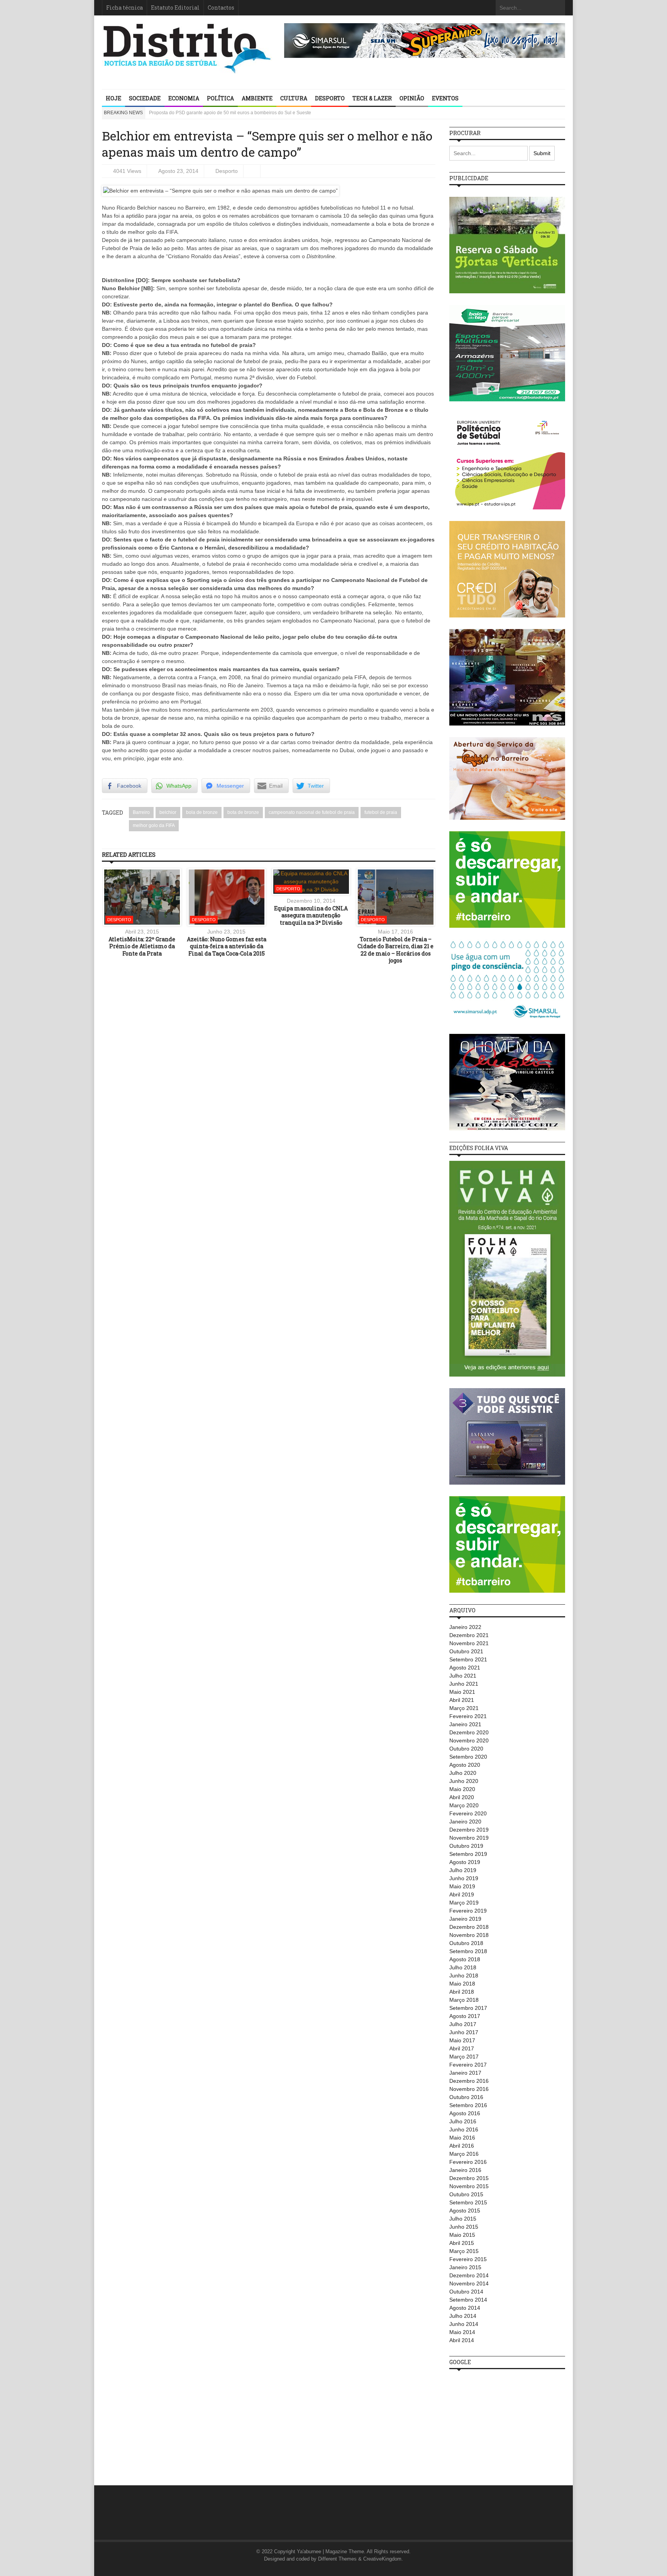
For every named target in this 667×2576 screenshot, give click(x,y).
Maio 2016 (462, 2138)
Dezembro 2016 (469, 2081)
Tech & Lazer (372, 98)
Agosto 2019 (465, 1862)
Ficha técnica (124, 8)
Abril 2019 (462, 1894)
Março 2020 (464, 1805)
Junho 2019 (464, 1878)
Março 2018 (464, 2000)
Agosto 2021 (465, 1668)
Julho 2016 (463, 2121)
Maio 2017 (462, 2040)
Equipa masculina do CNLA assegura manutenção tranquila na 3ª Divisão (311, 915)
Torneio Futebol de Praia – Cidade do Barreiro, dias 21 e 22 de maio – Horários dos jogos (395, 950)
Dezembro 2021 (469, 1635)
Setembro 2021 (468, 1659)
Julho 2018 (463, 1967)
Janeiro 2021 (465, 1724)
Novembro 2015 (469, 2186)
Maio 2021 (462, 1692)
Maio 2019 (462, 1886)
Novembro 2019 (469, 1838)
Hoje (113, 98)
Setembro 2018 (468, 1951)
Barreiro (141, 812)
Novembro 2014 (469, 2283)
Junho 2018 (464, 1976)
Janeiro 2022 (465, 1627)
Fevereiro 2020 (468, 1813)
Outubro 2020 (466, 1749)
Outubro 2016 (466, 2097)
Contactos (221, 8)
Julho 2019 (463, 1870)
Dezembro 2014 (469, 2275)
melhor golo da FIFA (154, 825)
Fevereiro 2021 (468, 1716)
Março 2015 (464, 2251)
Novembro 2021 (469, 1643)
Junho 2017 (464, 2032)
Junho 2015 (464, 2227)
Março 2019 (464, 1903)
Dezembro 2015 (469, 2178)
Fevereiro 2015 (468, 2259)
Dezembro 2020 (469, 1732)
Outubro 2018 (466, 1943)
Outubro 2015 (466, 2194)
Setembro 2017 (468, 2008)
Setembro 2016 (468, 2105)
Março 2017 (464, 2057)
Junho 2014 (464, 2324)
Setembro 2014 (468, 2300)
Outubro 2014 (466, 2292)
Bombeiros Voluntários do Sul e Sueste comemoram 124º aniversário (221, 113)
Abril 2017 (462, 2048)
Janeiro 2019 (465, 1919)
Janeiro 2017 (465, 2073)
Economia (184, 98)
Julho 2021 (463, 1676)
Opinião (412, 98)
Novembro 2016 (469, 2089)
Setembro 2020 (468, 1757)
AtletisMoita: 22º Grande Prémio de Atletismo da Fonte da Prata (142, 946)
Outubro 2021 (466, 1651)
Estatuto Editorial (175, 8)
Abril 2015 (462, 2243)
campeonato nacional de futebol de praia (312, 812)
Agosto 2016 (465, 2113)
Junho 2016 (464, 2129)
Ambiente (257, 98)
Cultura (294, 98)
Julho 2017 (463, 2024)
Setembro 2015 (468, 2202)
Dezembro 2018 (469, 1927)
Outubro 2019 (466, 1846)
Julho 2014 (463, 2316)
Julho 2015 (463, 2219)
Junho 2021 (464, 1684)
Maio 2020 (462, 1789)
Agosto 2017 (465, 2016)
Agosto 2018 (465, 1959)
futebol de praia (381, 812)
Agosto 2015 (465, 2211)
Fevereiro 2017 (468, 2065)
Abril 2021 (462, 1700)
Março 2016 (464, 2154)
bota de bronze (243, 812)
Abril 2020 (462, 1797)
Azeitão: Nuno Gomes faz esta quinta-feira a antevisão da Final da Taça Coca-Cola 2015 (227, 946)
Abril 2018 (462, 1992)
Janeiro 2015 (465, 2267)
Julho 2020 (463, 1773)
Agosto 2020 (465, 1765)
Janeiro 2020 (465, 1822)
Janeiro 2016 (465, 2170)
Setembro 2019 (468, 1854)
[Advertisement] (507, 2423)
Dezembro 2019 (469, 1830)
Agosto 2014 (465, 2308)
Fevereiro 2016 (468, 2162)
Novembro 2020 (469, 1740)
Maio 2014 (462, 2332)
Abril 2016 (462, 2146)
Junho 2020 (464, 1781)
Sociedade (145, 98)
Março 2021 (464, 1708)
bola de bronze (202, 812)
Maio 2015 (462, 2235)
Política (220, 98)
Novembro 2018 (469, 1935)
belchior (168, 812)
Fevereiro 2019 (468, 1911)
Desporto (330, 98)
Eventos (445, 98)
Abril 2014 (462, 2340)
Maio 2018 (462, 1984)
